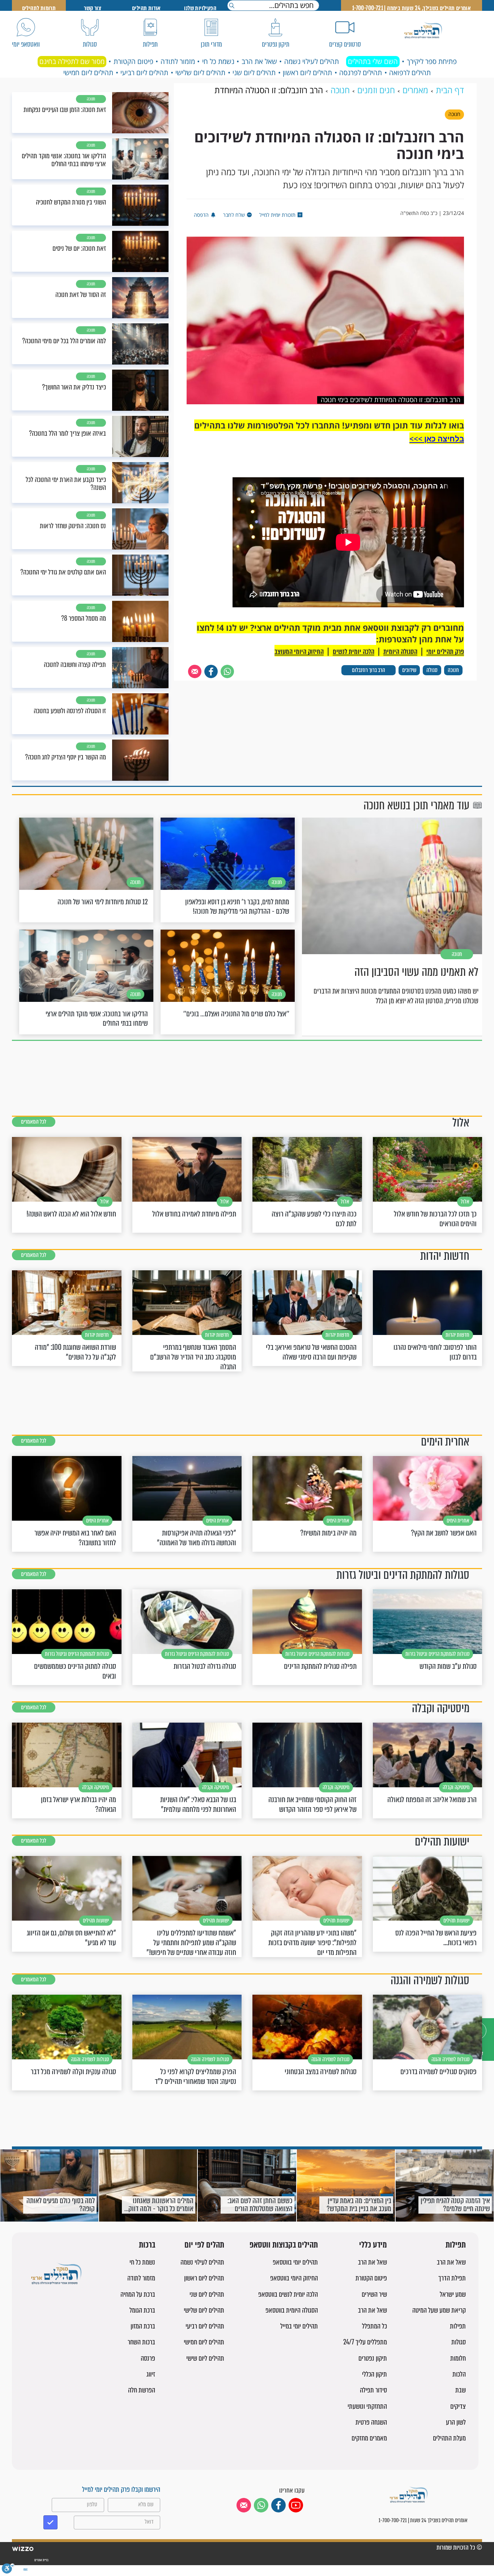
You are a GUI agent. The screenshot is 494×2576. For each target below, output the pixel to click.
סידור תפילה (373, 2390)
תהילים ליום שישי (205, 2358)
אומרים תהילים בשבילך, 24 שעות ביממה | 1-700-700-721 (412, 8)
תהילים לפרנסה (361, 73)
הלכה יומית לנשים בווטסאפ (288, 2294)
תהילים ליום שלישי (200, 73)
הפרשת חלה (142, 2390)
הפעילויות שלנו (200, 8)
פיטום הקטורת (133, 61)
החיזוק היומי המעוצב (299, 652)
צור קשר (93, 8)
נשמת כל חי (218, 61)
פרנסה (148, 2358)
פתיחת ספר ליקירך (432, 61)
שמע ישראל (453, 2294)
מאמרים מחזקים (369, 2438)
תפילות (456, 2245)
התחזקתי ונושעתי (367, 2406)
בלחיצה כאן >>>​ (437, 439)
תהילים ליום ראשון (307, 73)
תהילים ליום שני (254, 73)
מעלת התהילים (449, 2438)
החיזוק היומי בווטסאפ (294, 2278)
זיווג (151, 2374)
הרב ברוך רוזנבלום (369, 670)
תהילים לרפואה (410, 73)
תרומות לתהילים (39, 8)
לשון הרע (456, 2422)
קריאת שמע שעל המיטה (439, 2310)
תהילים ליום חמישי (88, 73)
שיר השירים (374, 2294)
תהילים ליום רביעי (144, 73)
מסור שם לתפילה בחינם (72, 61)
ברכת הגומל (142, 2310)
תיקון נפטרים (373, 2358)
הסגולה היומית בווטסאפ (292, 2310)
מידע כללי (373, 2245)
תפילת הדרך (452, 2278)
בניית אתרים (41, 2560)
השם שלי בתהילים (373, 61)
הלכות (459, 2374)
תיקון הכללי (374, 2374)
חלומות (458, 2358)
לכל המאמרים (34, 1122)
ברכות (147, 2245)
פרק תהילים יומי (445, 652)
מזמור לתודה (178, 61)
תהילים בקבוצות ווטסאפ (284, 2245)
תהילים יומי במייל (299, 2326)
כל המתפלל (374, 2326)
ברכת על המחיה (138, 2294)
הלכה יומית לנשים (354, 652)
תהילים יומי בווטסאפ (295, 2262)
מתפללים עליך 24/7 (365, 2342)
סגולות (459, 2342)
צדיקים (458, 2406)
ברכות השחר (141, 2342)
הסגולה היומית (400, 652)
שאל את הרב (259, 61)
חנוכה (453, 670)
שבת (461, 2390)
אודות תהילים (146, 8)
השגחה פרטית (371, 2422)
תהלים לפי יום (204, 2245)
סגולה (432, 670)
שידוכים (409, 670)
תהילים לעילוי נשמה (312, 61)
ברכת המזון (143, 2326)
